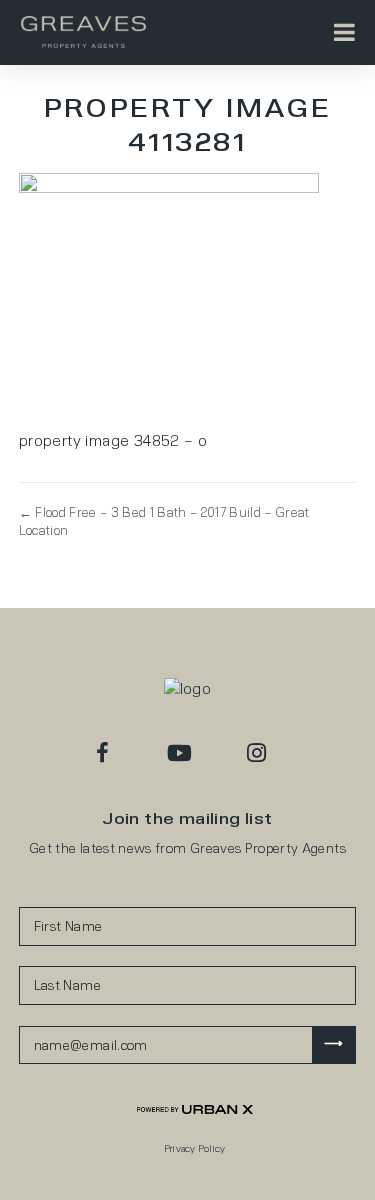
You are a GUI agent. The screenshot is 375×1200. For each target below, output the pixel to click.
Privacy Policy (195, 1148)
